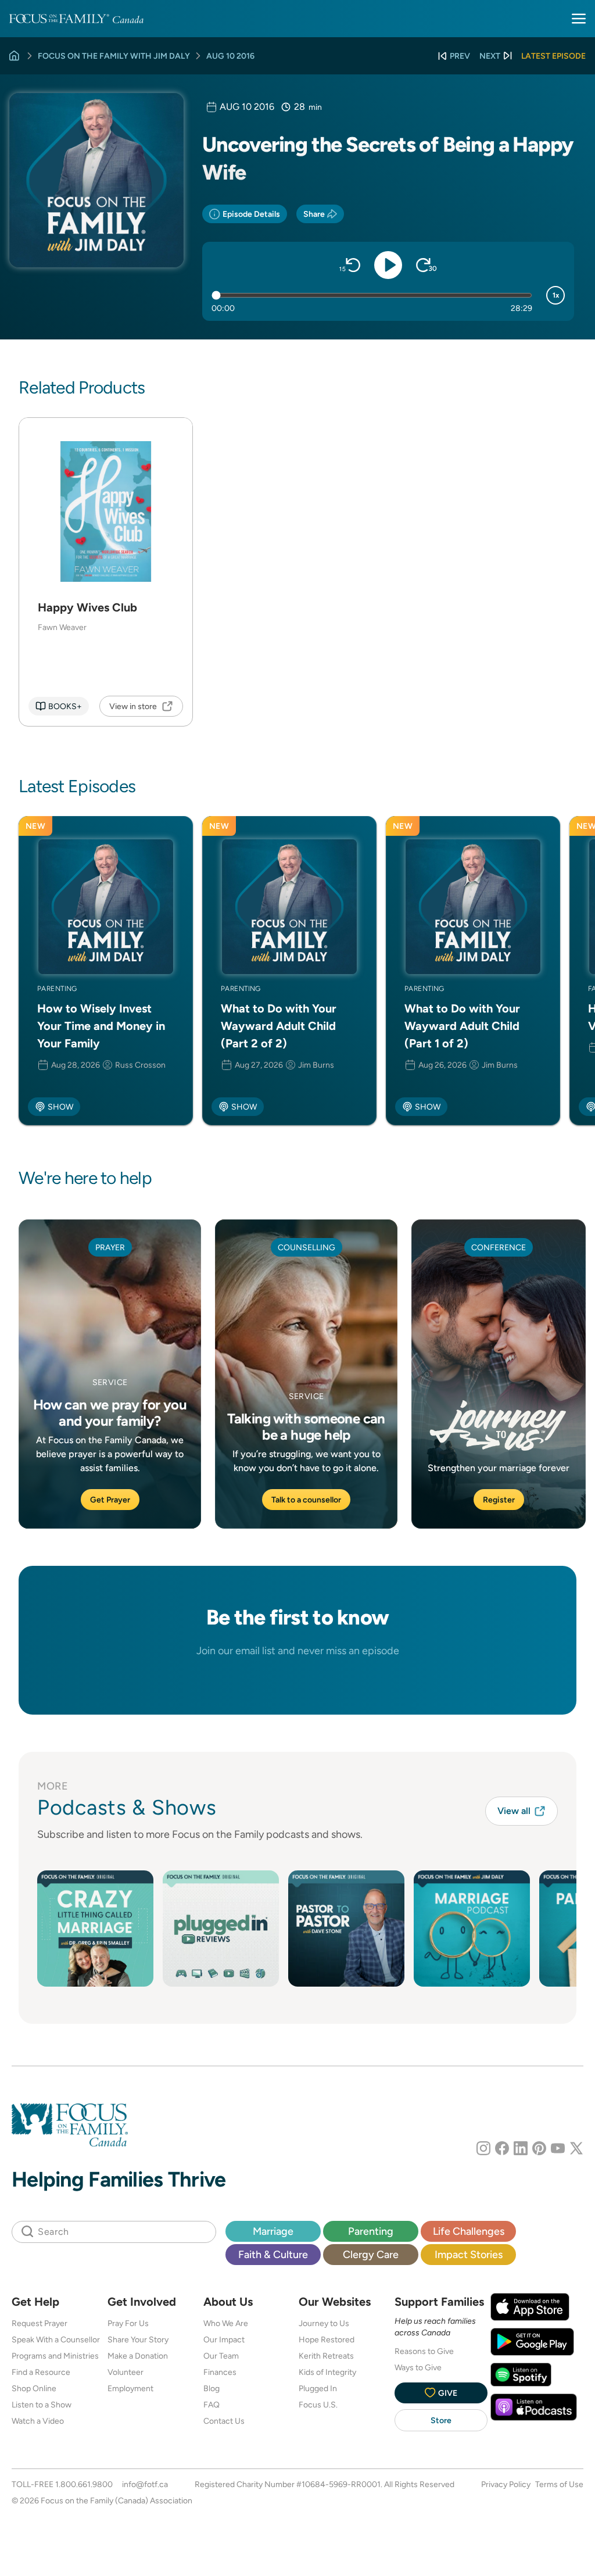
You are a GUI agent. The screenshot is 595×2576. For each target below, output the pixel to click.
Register (499, 1500)
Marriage (273, 2231)
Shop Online (34, 2388)
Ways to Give (418, 2367)
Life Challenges (469, 2231)
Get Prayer (110, 1500)
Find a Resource (41, 2372)
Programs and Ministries (55, 2356)
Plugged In (318, 2388)
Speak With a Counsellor (56, 2339)
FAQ (212, 2405)
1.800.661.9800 (84, 2484)
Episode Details (251, 214)
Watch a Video (38, 2421)
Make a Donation (138, 2356)
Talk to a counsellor (306, 1500)
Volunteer (126, 2372)
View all (514, 1811)
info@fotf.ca (145, 2484)
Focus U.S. (318, 2405)
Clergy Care (371, 2254)
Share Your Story (138, 2339)
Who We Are (226, 2323)
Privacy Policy (506, 2484)
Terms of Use (559, 2484)
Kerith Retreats (326, 2356)
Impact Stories (469, 2254)
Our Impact (224, 2339)
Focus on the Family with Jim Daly (114, 56)
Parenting (371, 2231)
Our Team (221, 2356)
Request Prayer (40, 2323)
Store (441, 2420)
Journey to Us (324, 2323)
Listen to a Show (42, 2405)
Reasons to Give (424, 2351)
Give (448, 2393)
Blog (212, 2388)
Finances (220, 2372)
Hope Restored (327, 2339)
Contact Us (224, 2421)
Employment (130, 2388)
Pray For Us (128, 2323)
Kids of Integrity (327, 2372)
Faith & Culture (273, 2254)
